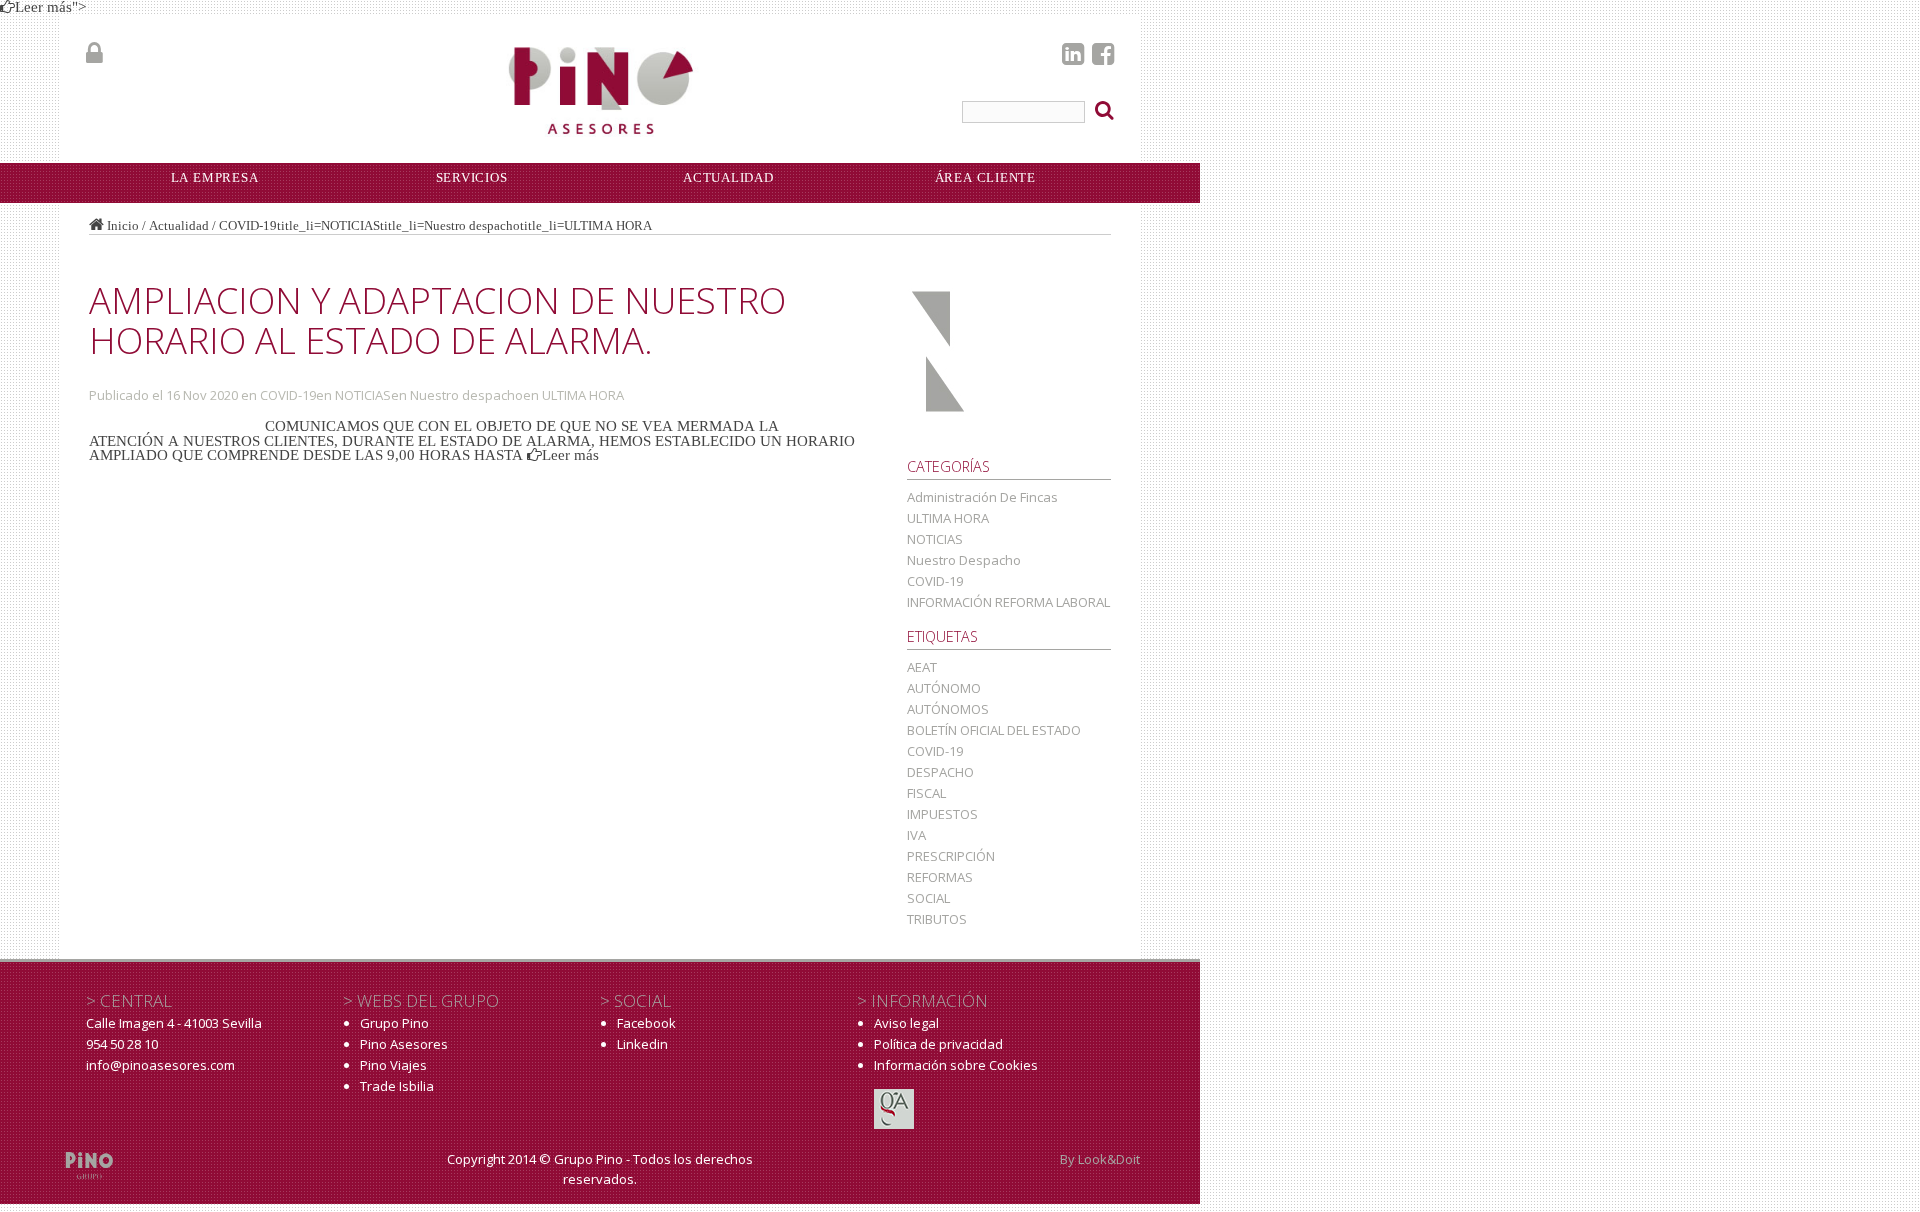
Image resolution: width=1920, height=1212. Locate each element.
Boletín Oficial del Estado (994, 730)
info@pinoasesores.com (160, 1065)
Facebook (646, 1023)
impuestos (942, 814)
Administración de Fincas (982, 497)
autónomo (944, 688)
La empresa (215, 177)
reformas (940, 877)
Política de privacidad (938, 1044)
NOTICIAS (350, 225)
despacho (940, 772)
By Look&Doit (1100, 1159)
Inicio (123, 225)
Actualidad (179, 225)
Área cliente (985, 177)
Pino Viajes (393, 1065)
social (928, 898)
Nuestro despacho (472, 225)
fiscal (926, 793)
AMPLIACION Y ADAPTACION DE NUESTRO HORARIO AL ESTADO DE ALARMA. (437, 320)
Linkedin (642, 1044)
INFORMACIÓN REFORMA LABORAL (1008, 602)
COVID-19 (248, 225)
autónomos (948, 709)
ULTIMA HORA (608, 225)
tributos (937, 919)
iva (916, 835)
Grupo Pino (394, 1023)
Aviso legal (906, 1023)
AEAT (922, 667)
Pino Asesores (404, 1044)
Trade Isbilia (397, 1086)
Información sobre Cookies (956, 1065)
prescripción (951, 856)
